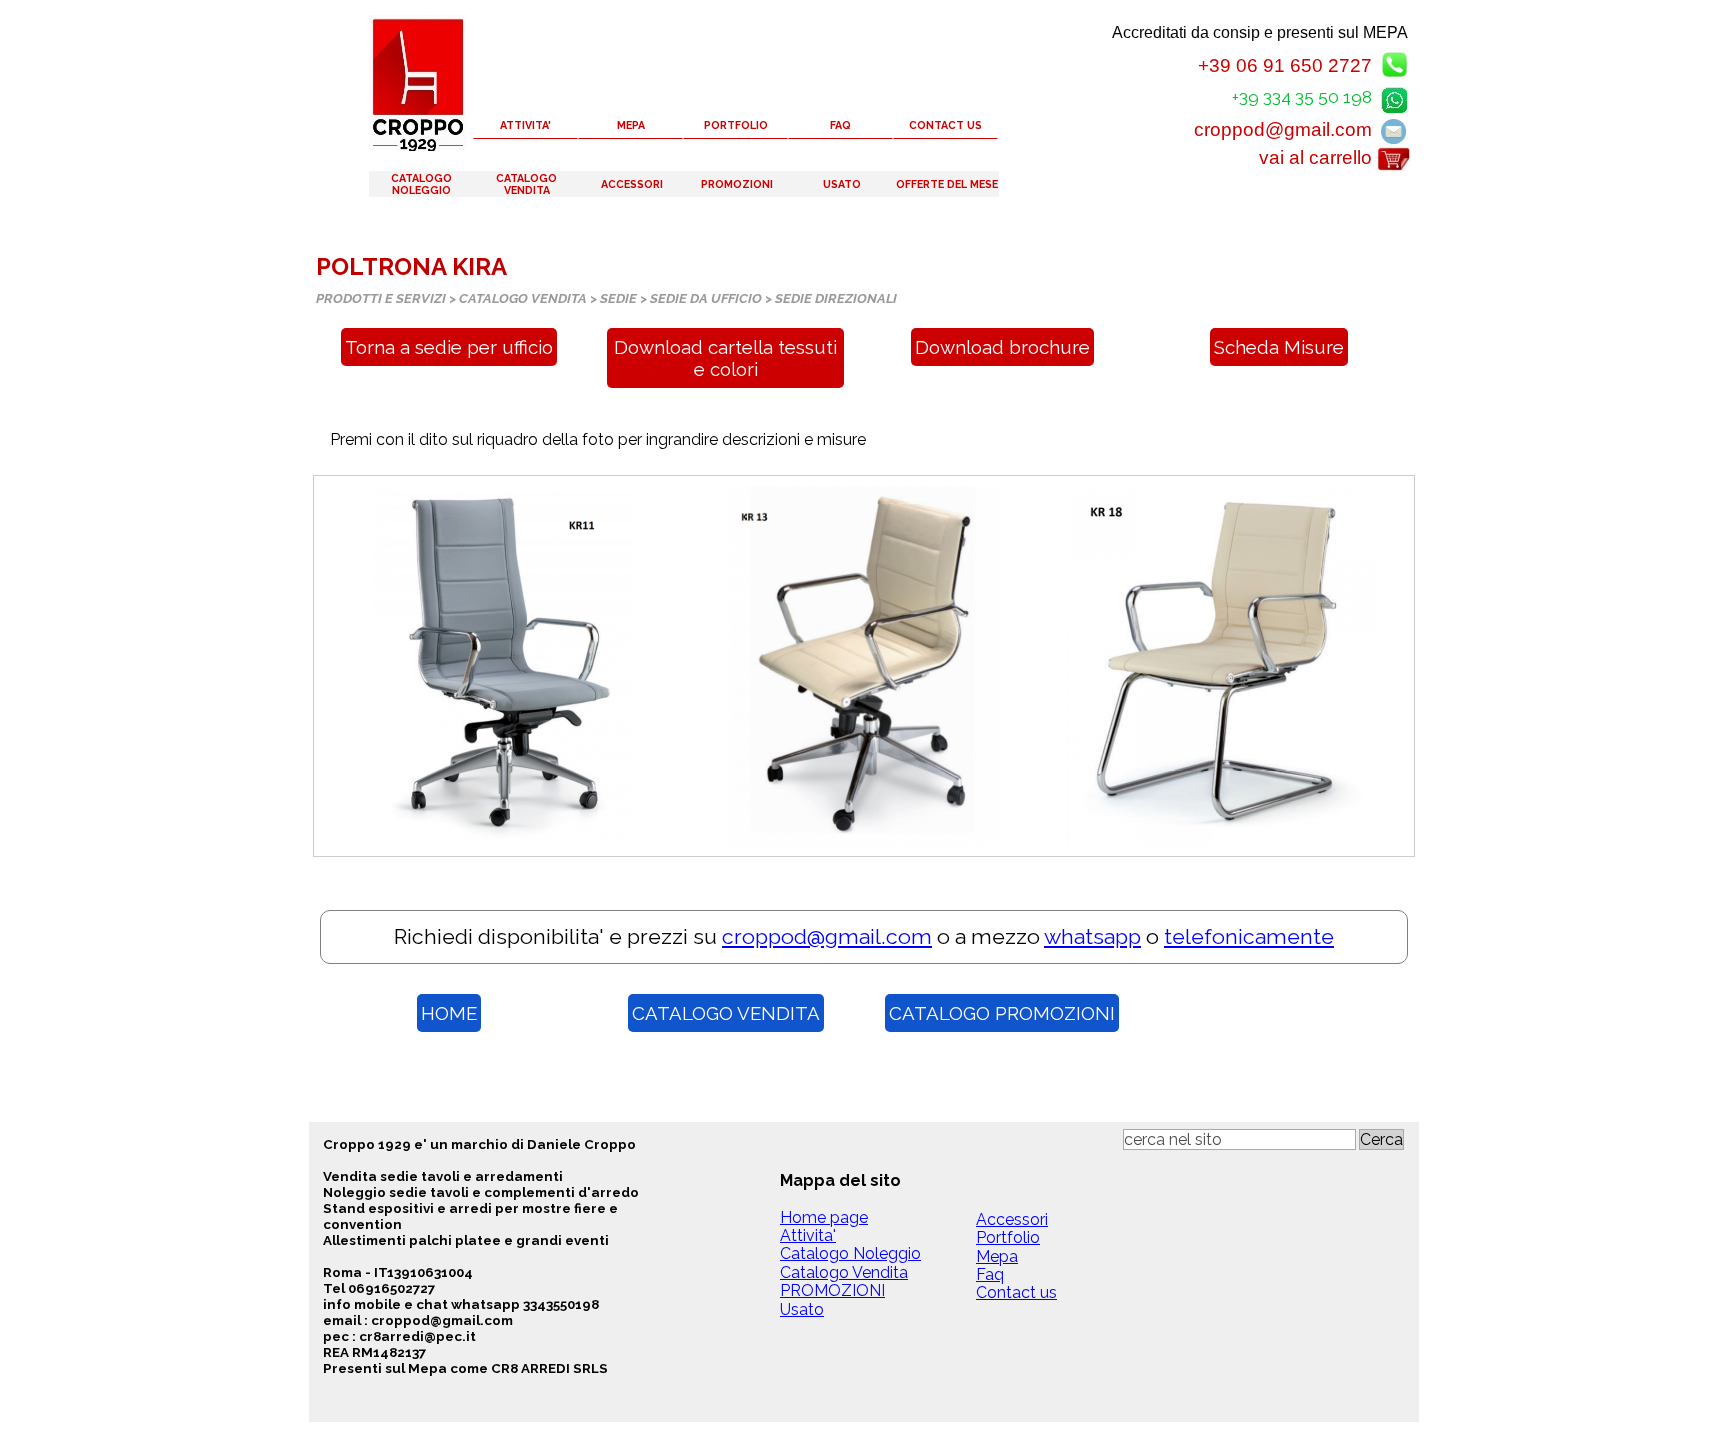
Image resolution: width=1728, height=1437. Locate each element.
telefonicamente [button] (1249, 936)
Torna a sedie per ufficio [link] (449, 347)
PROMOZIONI (737, 184)
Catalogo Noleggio (850, 1253)
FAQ (840, 125)
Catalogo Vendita (844, 1272)
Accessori (1012, 1219)
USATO (842, 184)
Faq (990, 1274)
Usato (802, 1309)
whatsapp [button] (1092, 936)
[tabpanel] (864, 440)
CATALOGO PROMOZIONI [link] (1002, 1013)
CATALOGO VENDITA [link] (726, 1013)
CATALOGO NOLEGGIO (421, 184)
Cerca (1381, 1139)
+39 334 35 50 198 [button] (1302, 97)
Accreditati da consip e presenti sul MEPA (1260, 32)
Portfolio (1008, 1237)
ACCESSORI (632, 184)
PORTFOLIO (736, 125)
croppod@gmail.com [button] (1283, 129)
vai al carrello (1315, 157)
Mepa (997, 1256)
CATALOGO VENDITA (526, 184)
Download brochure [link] (1002, 347)
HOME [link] (449, 1013)
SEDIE (618, 298)
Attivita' (808, 1235)
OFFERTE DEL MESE (947, 184)
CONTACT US (945, 125)
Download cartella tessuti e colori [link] (725, 358)
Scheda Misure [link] (1279, 347)
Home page (824, 1217)
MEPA (631, 125)
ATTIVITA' (525, 125)
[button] (1394, 96)
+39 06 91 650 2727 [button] (1285, 65)
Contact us (1016, 1292)
